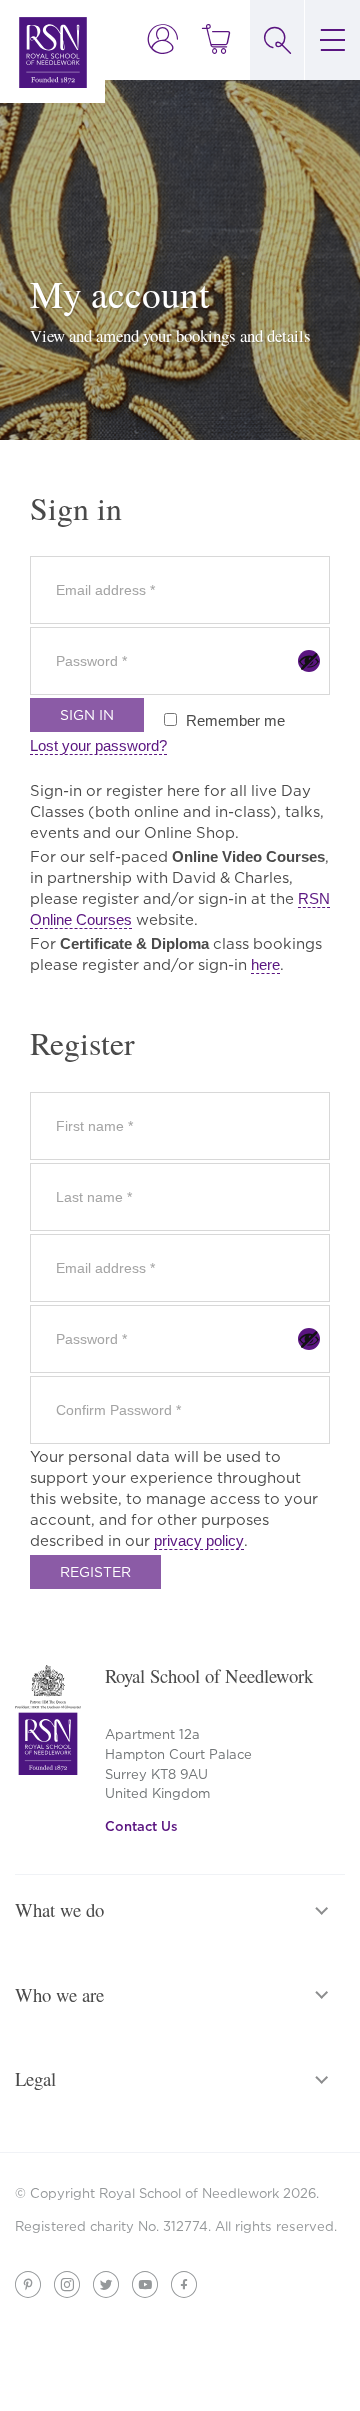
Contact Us (141, 1826)
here (265, 964)
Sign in (87, 715)
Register (95, 1572)
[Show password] (309, 661)
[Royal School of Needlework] (53, 52)
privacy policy (199, 1540)
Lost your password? (98, 745)
